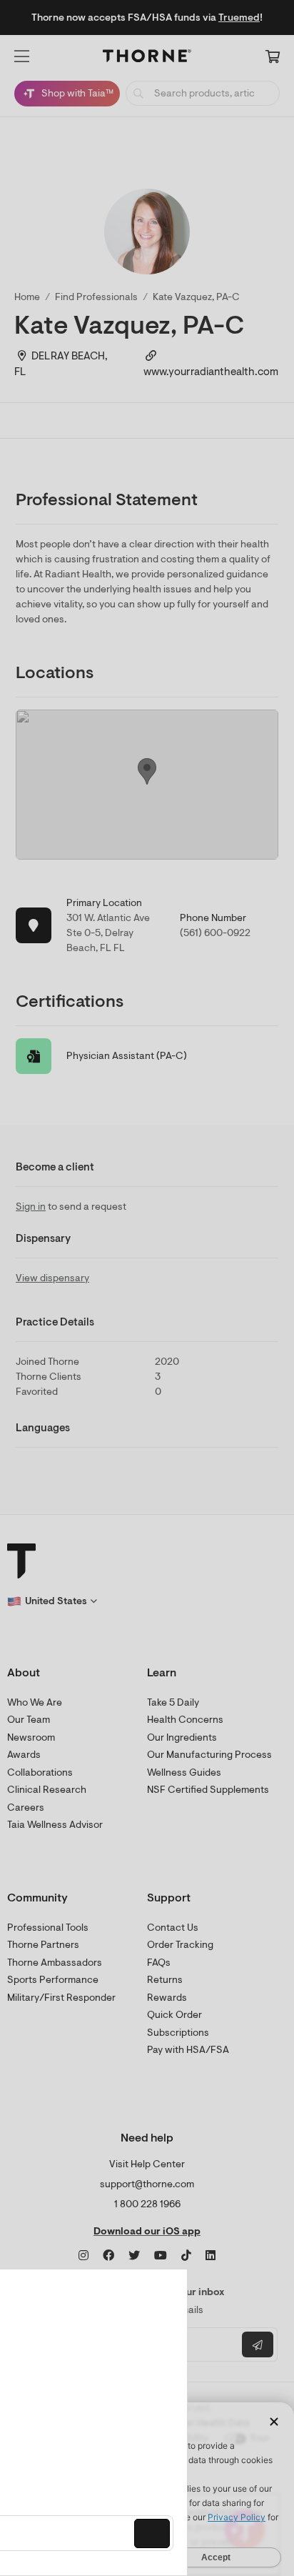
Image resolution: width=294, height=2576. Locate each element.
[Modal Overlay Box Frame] (121, 2422)
